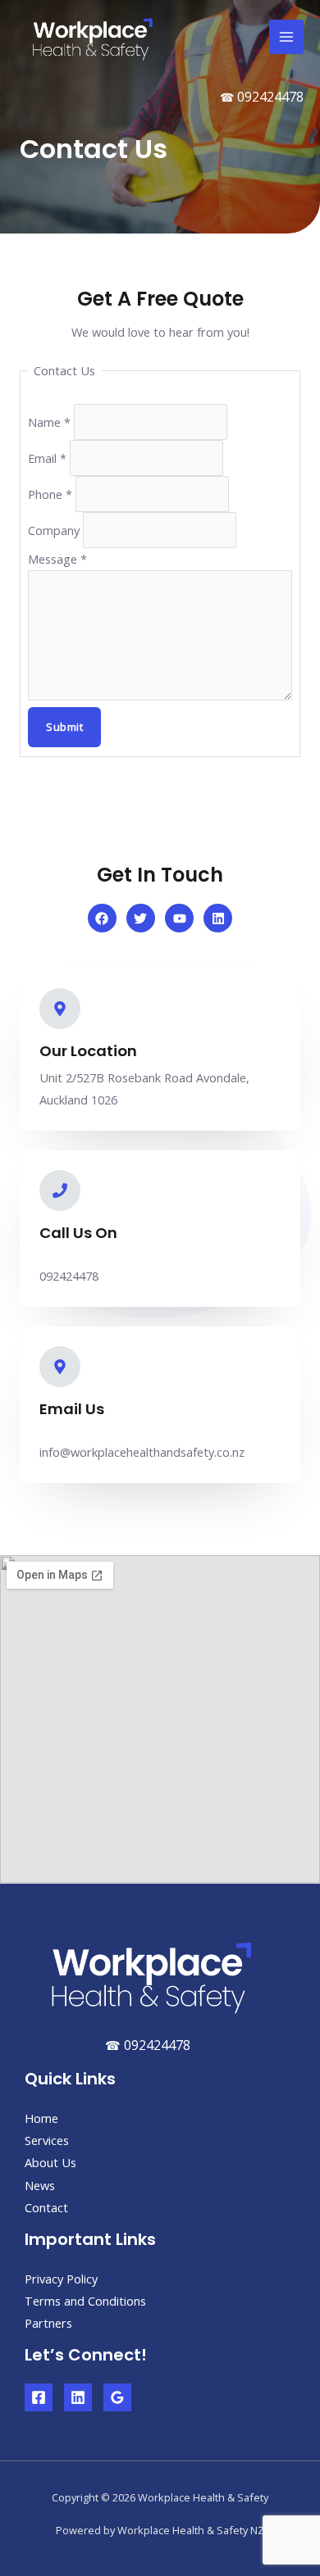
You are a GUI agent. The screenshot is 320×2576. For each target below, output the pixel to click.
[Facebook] (39, 2397)
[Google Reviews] (117, 2397)
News (40, 2185)
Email (47, 458)
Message (57, 559)
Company (55, 530)
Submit (64, 727)
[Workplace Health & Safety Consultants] (90, 37)
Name (49, 422)
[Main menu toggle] (286, 37)
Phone (50, 494)
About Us (50, 2162)
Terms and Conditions (85, 2301)
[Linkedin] (78, 2397)
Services (47, 2140)
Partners (48, 2323)
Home (41, 2118)
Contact (46, 2207)
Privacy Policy (61, 2279)
